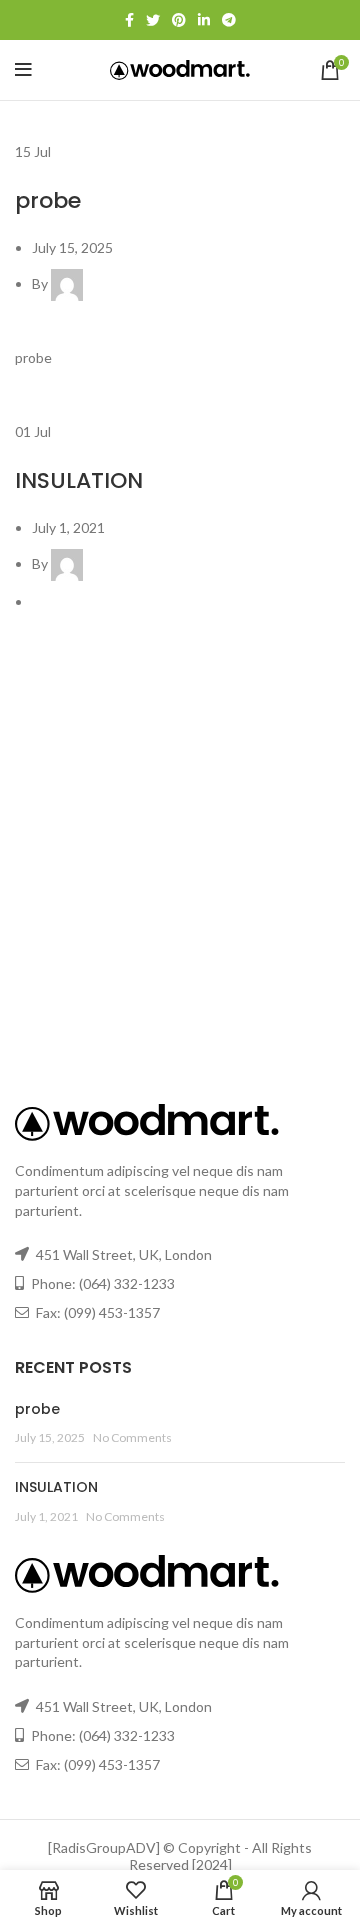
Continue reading (69, 379)
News (33, 173)
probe (48, 200)
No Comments (132, 1437)
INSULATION (79, 480)
